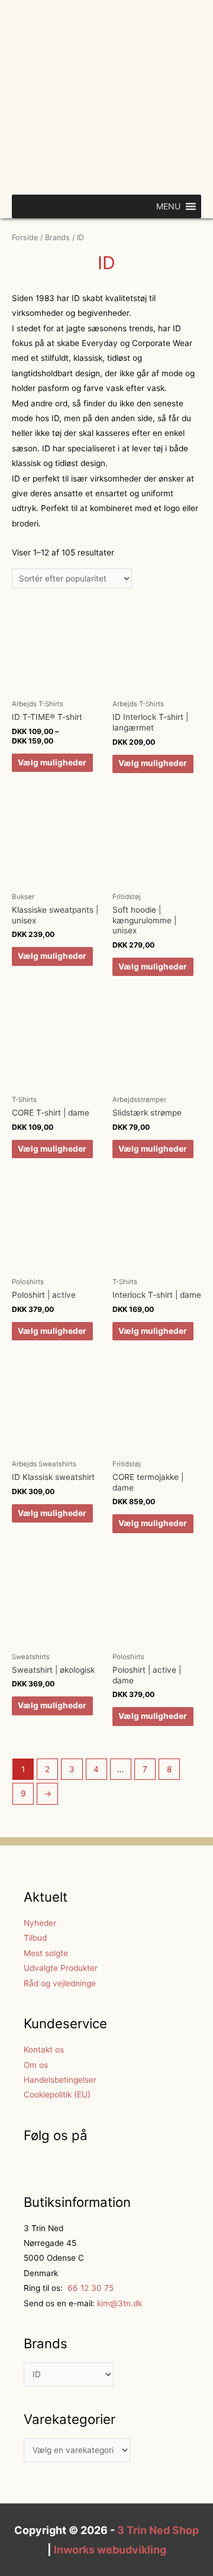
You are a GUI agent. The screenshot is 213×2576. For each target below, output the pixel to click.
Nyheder (40, 1923)
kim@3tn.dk (118, 2303)
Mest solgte (46, 1953)
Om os (36, 2065)
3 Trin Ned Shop (158, 2530)
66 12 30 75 (89, 2288)
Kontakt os (44, 2050)
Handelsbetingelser (60, 2080)
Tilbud (35, 1938)
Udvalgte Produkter (61, 1968)
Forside (25, 237)
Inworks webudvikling (110, 2550)
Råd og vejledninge (60, 1983)
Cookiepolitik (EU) (57, 2095)
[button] (168, 206)
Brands (57, 237)
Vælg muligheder (52, 762)
